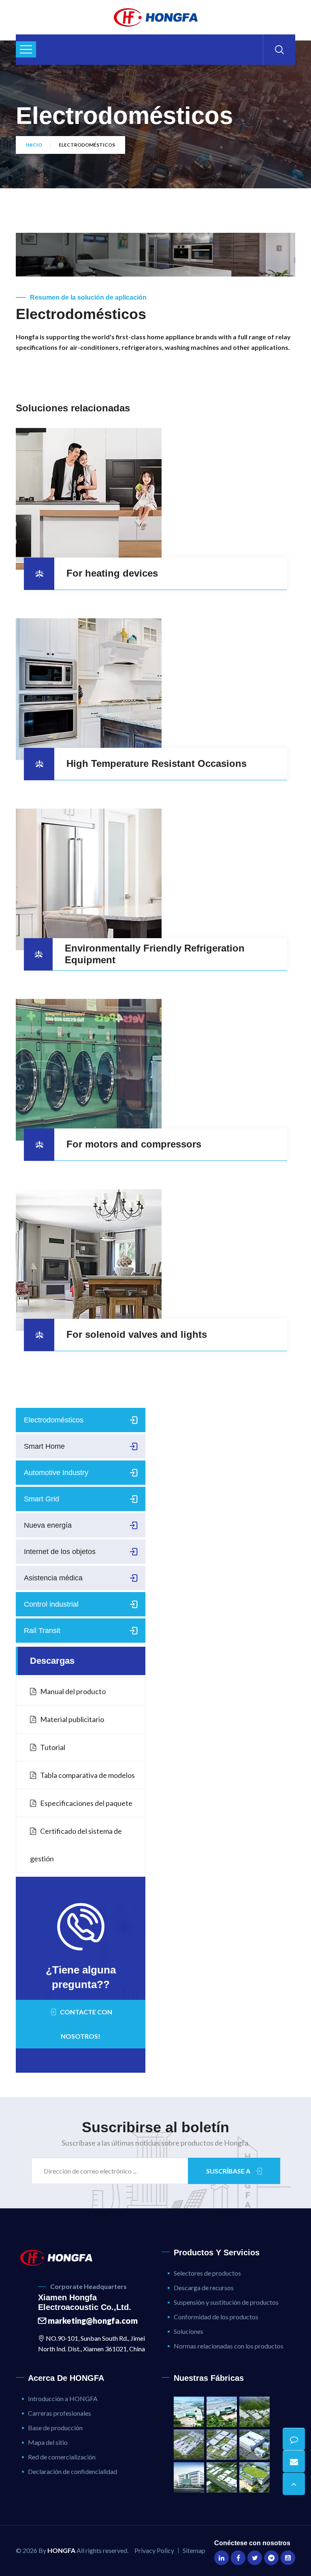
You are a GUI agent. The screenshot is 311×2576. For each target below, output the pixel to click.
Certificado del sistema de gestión (76, 1845)
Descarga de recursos (204, 2288)
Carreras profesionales (60, 2413)
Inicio (34, 145)
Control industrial (51, 1604)
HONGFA (61, 2550)
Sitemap (194, 2550)
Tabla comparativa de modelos (87, 1775)
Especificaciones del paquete (86, 1803)
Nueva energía (48, 1525)
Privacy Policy (154, 2550)
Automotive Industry (56, 1473)
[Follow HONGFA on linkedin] (222, 2558)
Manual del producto (73, 1691)
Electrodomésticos (54, 1420)
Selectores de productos (207, 2273)
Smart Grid (42, 1499)
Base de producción (55, 2428)
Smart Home (44, 1446)
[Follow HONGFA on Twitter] (255, 2558)
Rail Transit (42, 1631)
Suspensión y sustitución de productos (226, 2302)
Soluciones (189, 2331)
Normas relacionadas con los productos (229, 2346)
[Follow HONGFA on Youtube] (288, 2558)
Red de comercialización (62, 2457)
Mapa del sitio (48, 2442)
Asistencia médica (53, 1578)
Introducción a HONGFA (63, 2398)
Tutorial (53, 1747)
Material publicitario (72, 1719)
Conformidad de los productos (216, 2317)
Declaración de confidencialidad (72, 2471)
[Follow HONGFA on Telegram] (271, 2558)
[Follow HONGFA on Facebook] (238, 2558)
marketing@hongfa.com (92, 2321)
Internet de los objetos (60, 1552)
